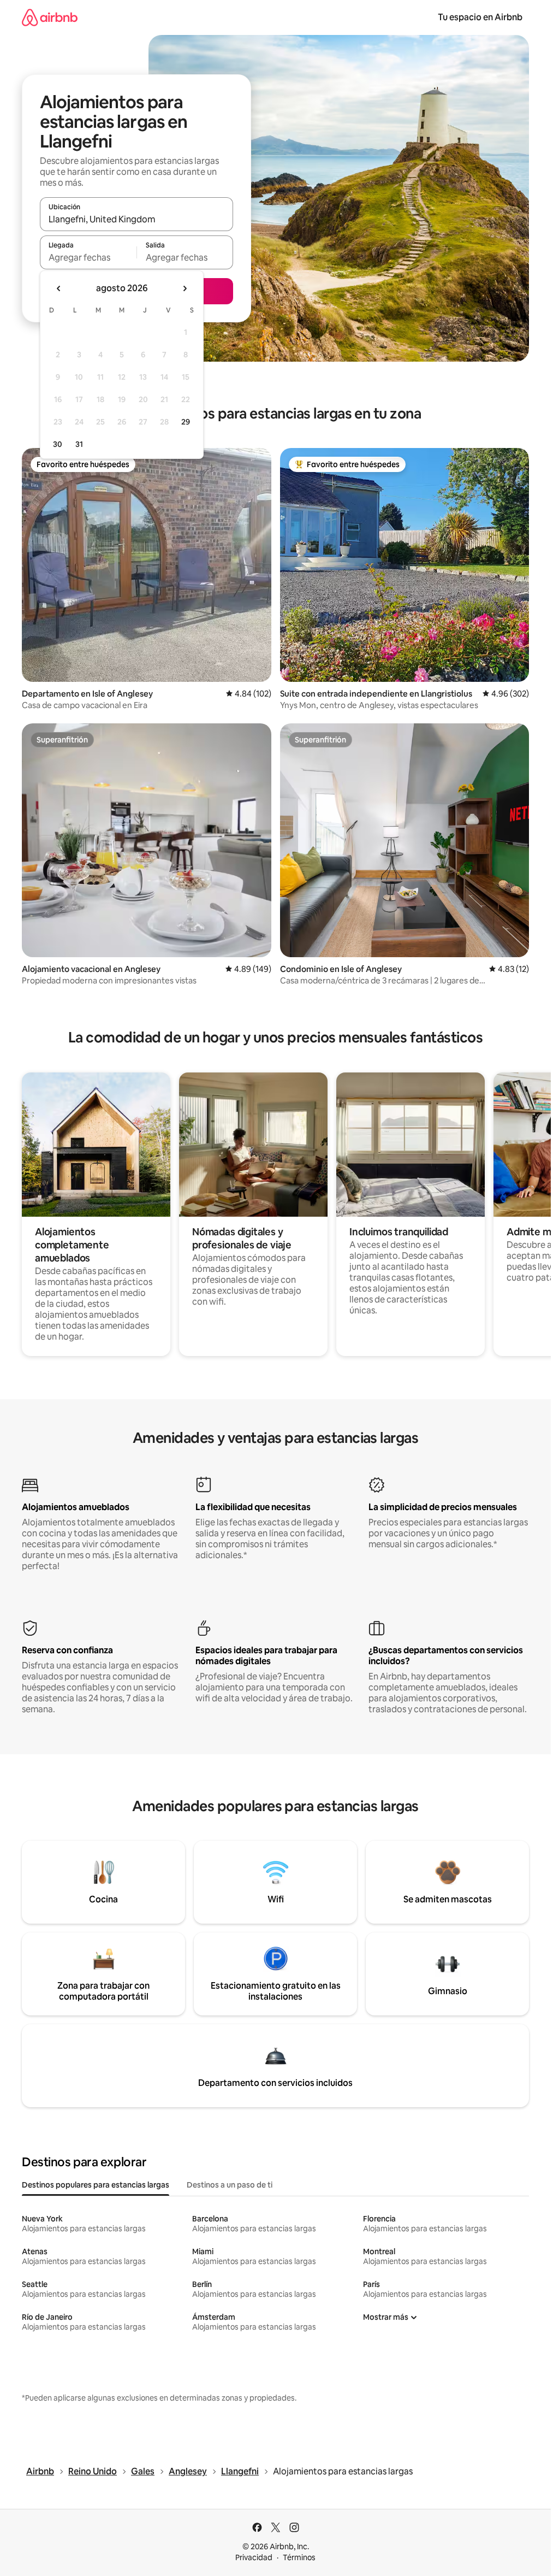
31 (79, 444)
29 (186, 422)
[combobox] (136, 219)
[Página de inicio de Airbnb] (50, 17)
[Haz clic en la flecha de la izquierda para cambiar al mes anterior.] (59, 288)
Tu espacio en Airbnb (480, 17)
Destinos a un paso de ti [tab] (230, 2185)
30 (58, 444)
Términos (299, 2557)
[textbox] (88, 257)
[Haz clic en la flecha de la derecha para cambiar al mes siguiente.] (185, 288)
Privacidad (254, 2557)
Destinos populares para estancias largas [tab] (96, 2185)
